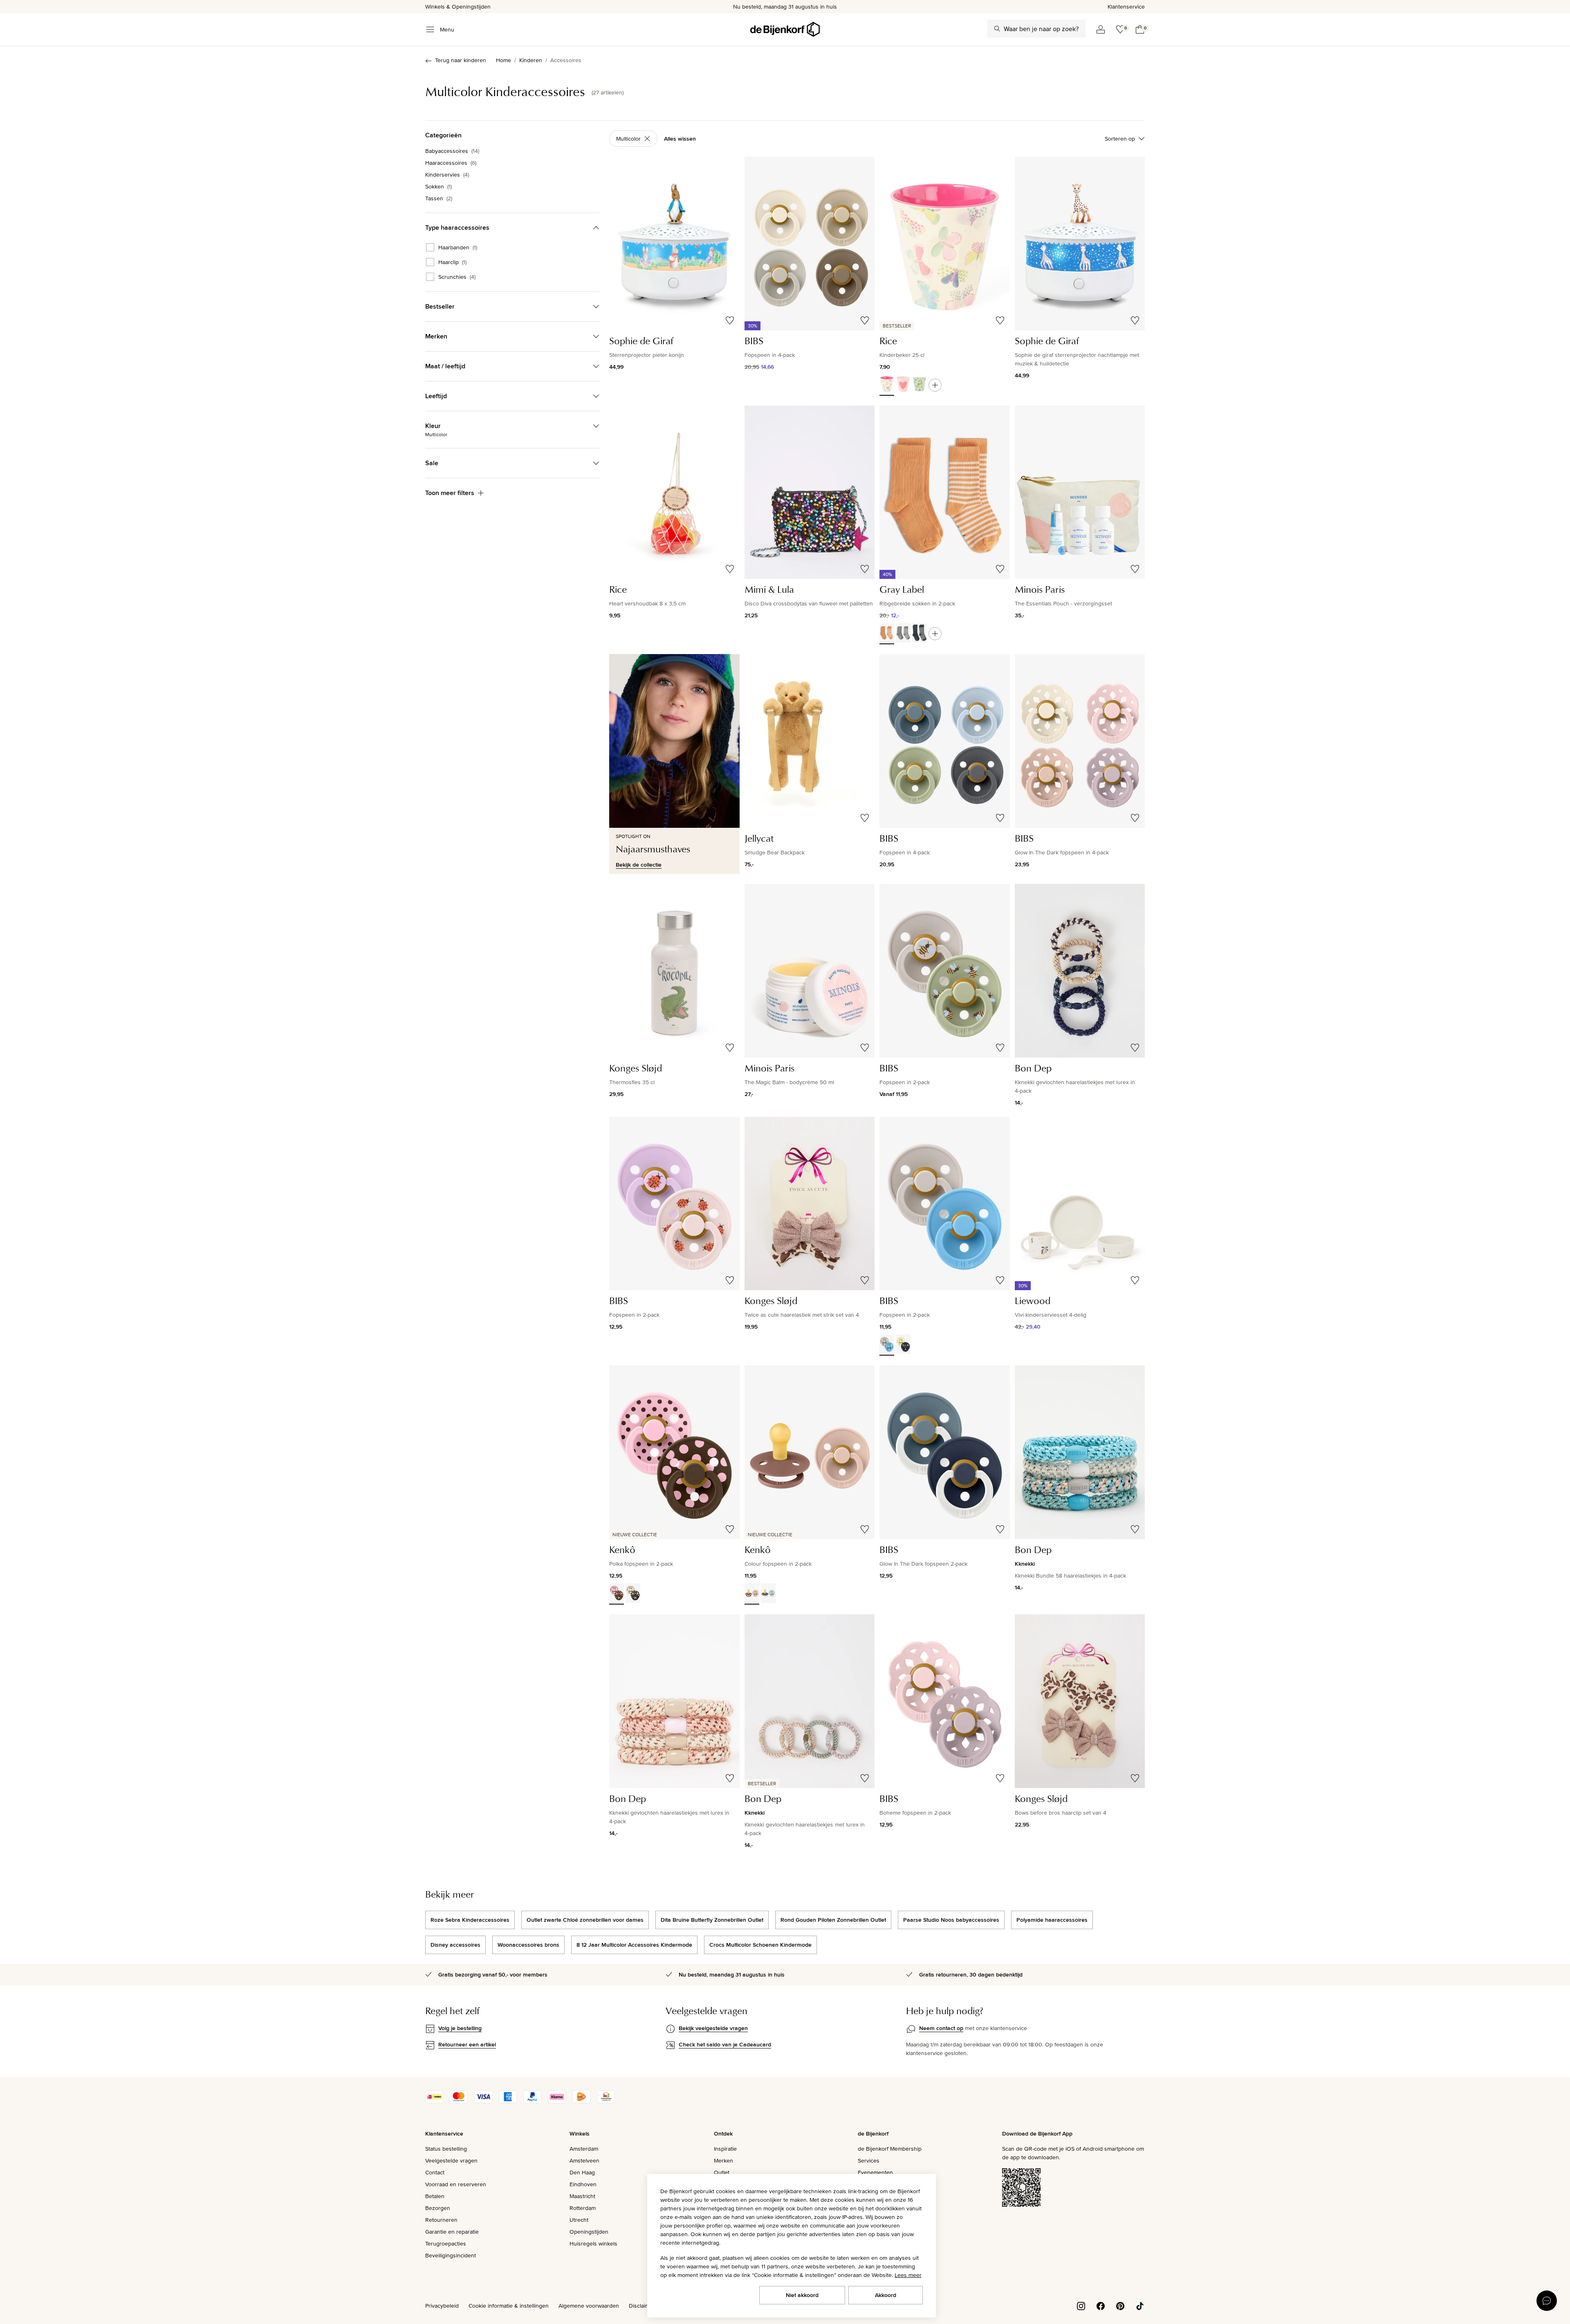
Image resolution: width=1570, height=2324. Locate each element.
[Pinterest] (1120, 2305)
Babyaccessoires (452, 151)
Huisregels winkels (593, 2243)
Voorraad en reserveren (456, 2184)
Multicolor (628, 139)
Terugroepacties (446, 2243)
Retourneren (441, 2220)
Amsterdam (584, 2149)
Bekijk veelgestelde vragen (713, 2028)
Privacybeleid (442, 2306)
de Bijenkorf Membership (890, 2149)
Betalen (435, 2196)
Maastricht (582, 2196)
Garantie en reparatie (452, 2232)
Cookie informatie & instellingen (509, 2306)
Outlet (722, 2172)
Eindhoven (583, 2184)
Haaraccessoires (451, 163)
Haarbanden (458, 247)
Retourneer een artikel (467, 2044)
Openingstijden (589, 2232)
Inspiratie (725, 2149)
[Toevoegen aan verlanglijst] (730, 320)
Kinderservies (447, 175)
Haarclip (452, 262)
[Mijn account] (1101, 29)
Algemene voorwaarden (589, 2306)
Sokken (438, 186)
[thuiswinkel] (606, 2101)
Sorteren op (1120, 139)
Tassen (439, 198)
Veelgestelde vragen (451, 2160)
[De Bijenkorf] (785, 29)
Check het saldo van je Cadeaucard (725, 2044)
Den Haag (582, 2172)
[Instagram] (1081, 2305)
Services (869, 2160)
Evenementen (875, 2172)
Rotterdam (583, 2208)
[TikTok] (1140, 2305)
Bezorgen (438, 2208)
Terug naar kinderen (461, 60)
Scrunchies (457, 277)
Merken (723, 2160)
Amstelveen (584, 2160)
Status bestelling (446, 2149)
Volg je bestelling (460, 2028)
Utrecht (579, 2220)
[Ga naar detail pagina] (935, 385)
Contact (435, 2172)
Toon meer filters (450, 493)
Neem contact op (941, 2028)
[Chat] (1547, 2301)
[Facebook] (1101, 2305)
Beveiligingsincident (451, 2255)
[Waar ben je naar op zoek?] (997, 29)
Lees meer (908, 2275)
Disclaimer (642, 2306)
